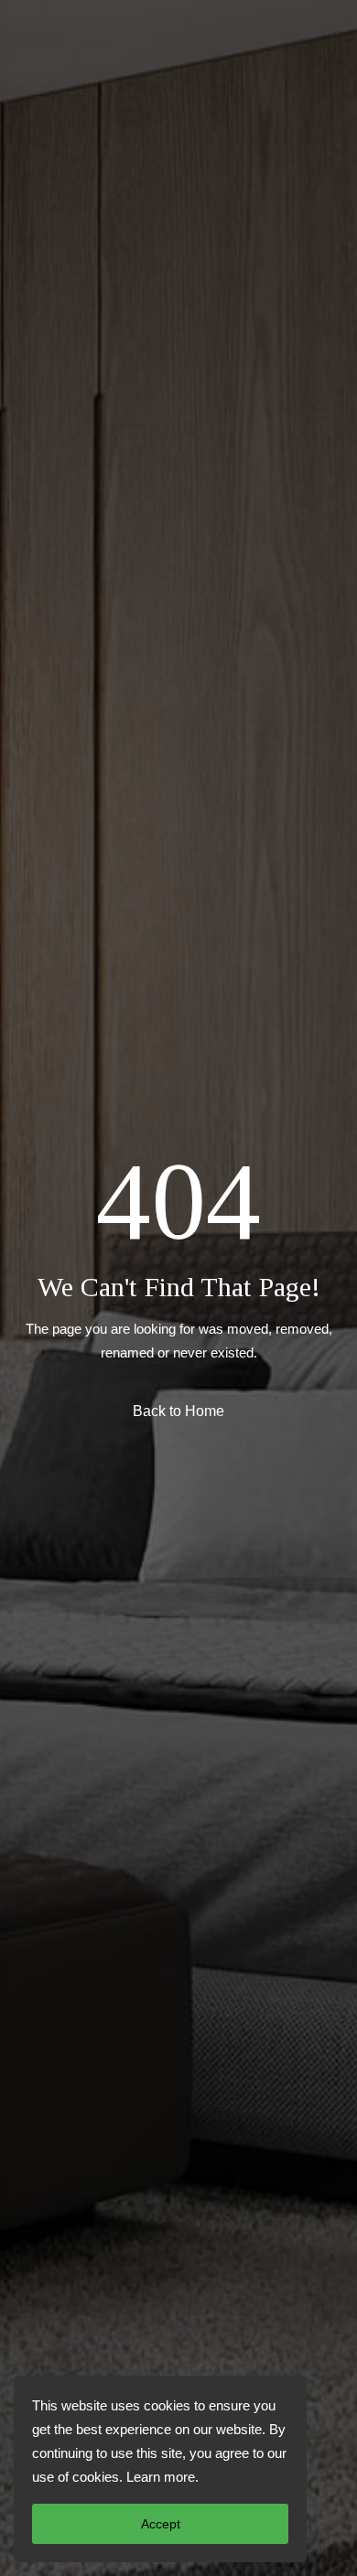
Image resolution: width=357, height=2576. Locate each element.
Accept (161, 2524)
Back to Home (178, 1411)
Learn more (161, 2477)
